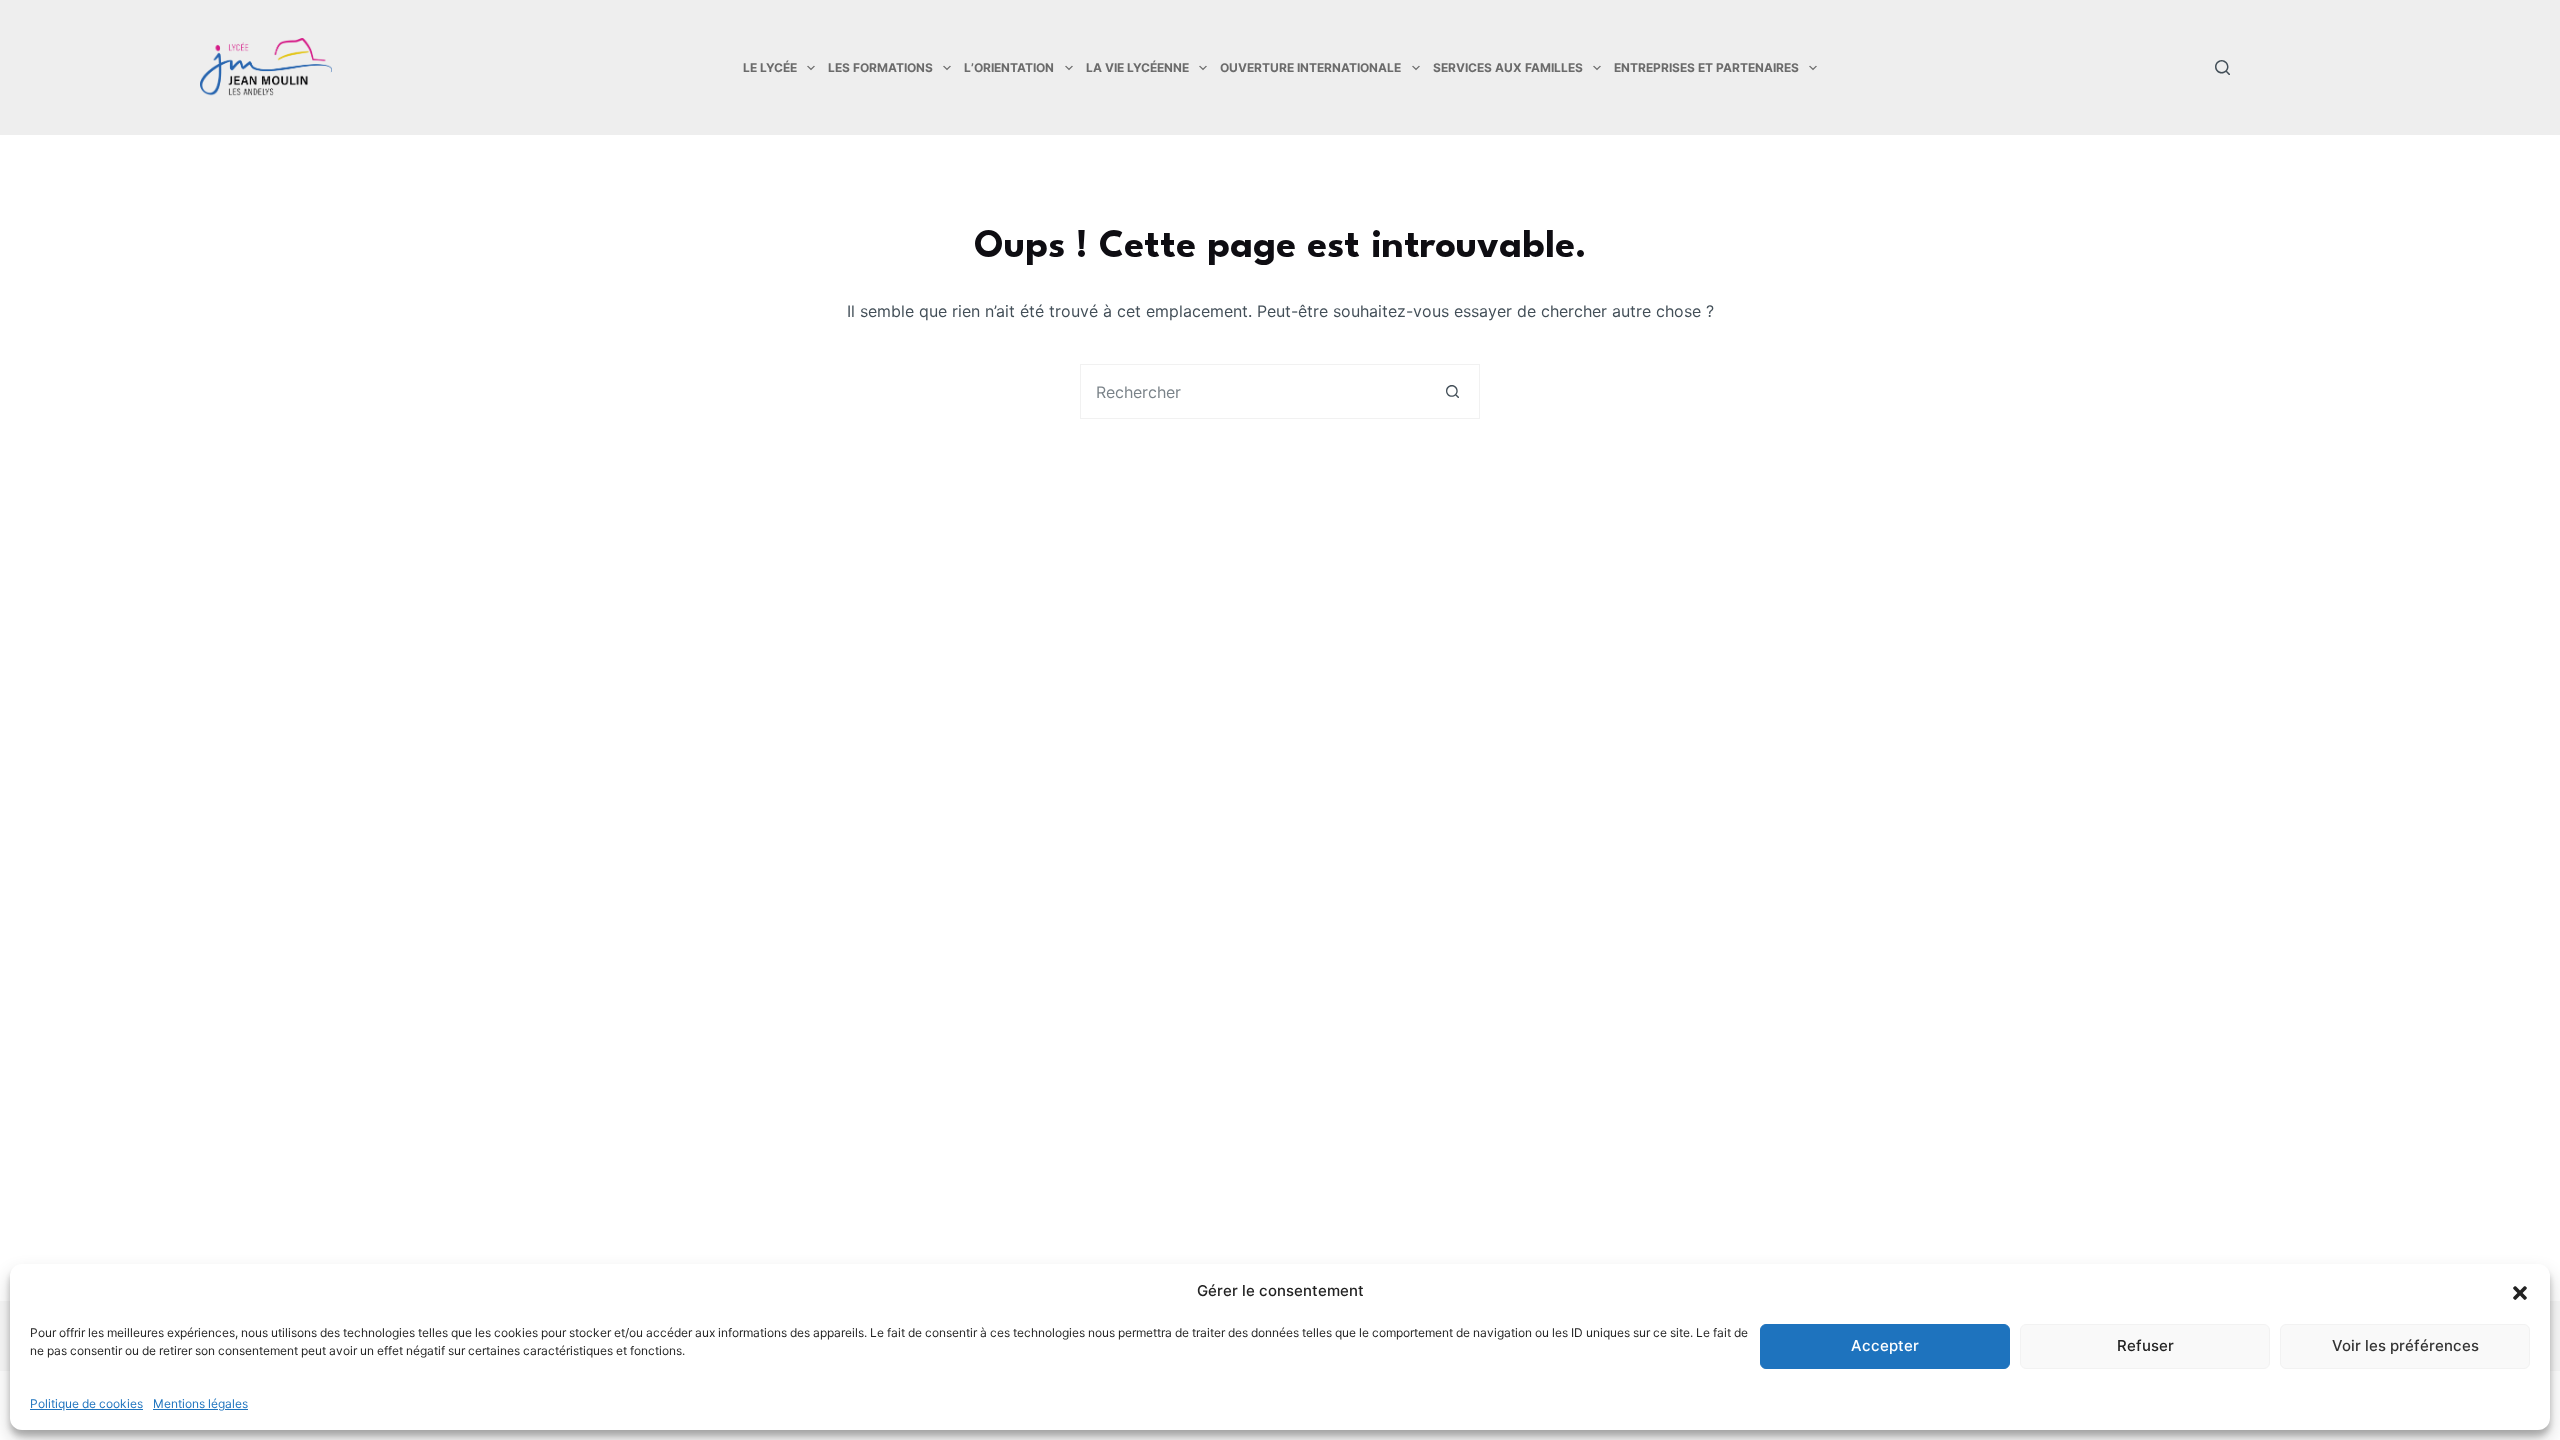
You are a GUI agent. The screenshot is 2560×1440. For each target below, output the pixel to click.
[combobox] (1253, 391)
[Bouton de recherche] (1452, 391)
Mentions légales (200, 1403)
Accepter (1885, 1345)
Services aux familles (1508, 67)
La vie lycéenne (1137, 67)
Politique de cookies (86, 1403)
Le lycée (770, 67)
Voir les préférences (2405, 1345)
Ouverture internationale (1310, 67)
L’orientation (1009, 67)
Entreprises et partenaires (1706, 67)
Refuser (2145, 1345)
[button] (2520, 1291)
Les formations (880, 67)
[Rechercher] (2222, 67)
